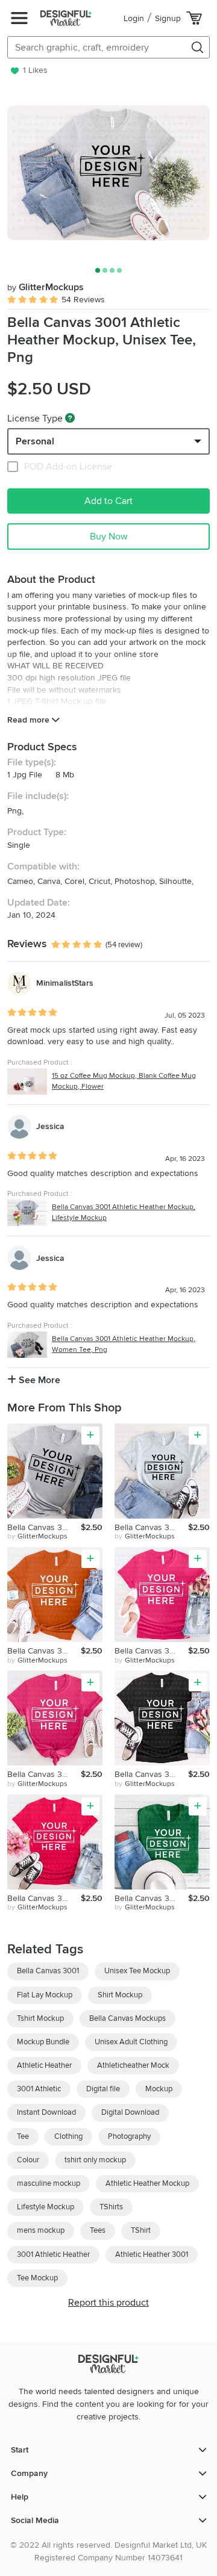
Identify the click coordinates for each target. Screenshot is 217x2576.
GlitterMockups (46, 287)
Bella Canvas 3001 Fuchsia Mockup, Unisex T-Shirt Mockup (44, 1898)
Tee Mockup (37, 2278)
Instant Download (46, 2112)
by (37, 1536)
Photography (129, 2136)
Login (134, 18)
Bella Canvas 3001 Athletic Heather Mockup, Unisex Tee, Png (151, 1527)
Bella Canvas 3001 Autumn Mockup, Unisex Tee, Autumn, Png (44, 1651)
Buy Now (109, 537)
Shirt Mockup (120, 1995)
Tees (98, 2230)
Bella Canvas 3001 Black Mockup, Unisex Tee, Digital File (151, 1774)
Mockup (159, 2089)
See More (38, 1380)
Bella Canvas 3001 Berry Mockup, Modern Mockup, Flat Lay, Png (151, 1651)
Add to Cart (108, 501)
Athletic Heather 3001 (152, 2254)
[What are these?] (70, 418)
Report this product (108, 2303)
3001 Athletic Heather (53, 2254)
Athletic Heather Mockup (147, 2183)
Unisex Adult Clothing (131, 2042)
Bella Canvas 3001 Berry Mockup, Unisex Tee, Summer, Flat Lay (44, 1774)
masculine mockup (49, 2183)
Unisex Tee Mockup (137, 1971)
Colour (28, 2160)
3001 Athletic (39, 2089)
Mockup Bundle (43, 2042)
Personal (35, 441)
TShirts (111, 2207)
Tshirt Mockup (40, 2018)
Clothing (68, 2136)
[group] (108, 173)
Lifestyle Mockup (46, 2207)
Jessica (50, 1126)
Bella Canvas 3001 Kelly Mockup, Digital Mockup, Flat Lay (151, 1898)
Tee (23, 2136)
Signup (168, 18)
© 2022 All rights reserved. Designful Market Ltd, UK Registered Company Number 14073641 (108, 2551)
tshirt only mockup (95, 2160)
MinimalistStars (65, 983)
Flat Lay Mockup (45, 1995)
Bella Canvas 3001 (48, 1971)
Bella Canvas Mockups (127, 2018)
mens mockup (41, 2230)
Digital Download (130, 2112)
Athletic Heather (44, 2065)
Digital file (103, 2089)
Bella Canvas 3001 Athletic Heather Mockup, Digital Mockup (44, 1527)
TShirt (141, 2230)
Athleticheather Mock (133, 2065)
